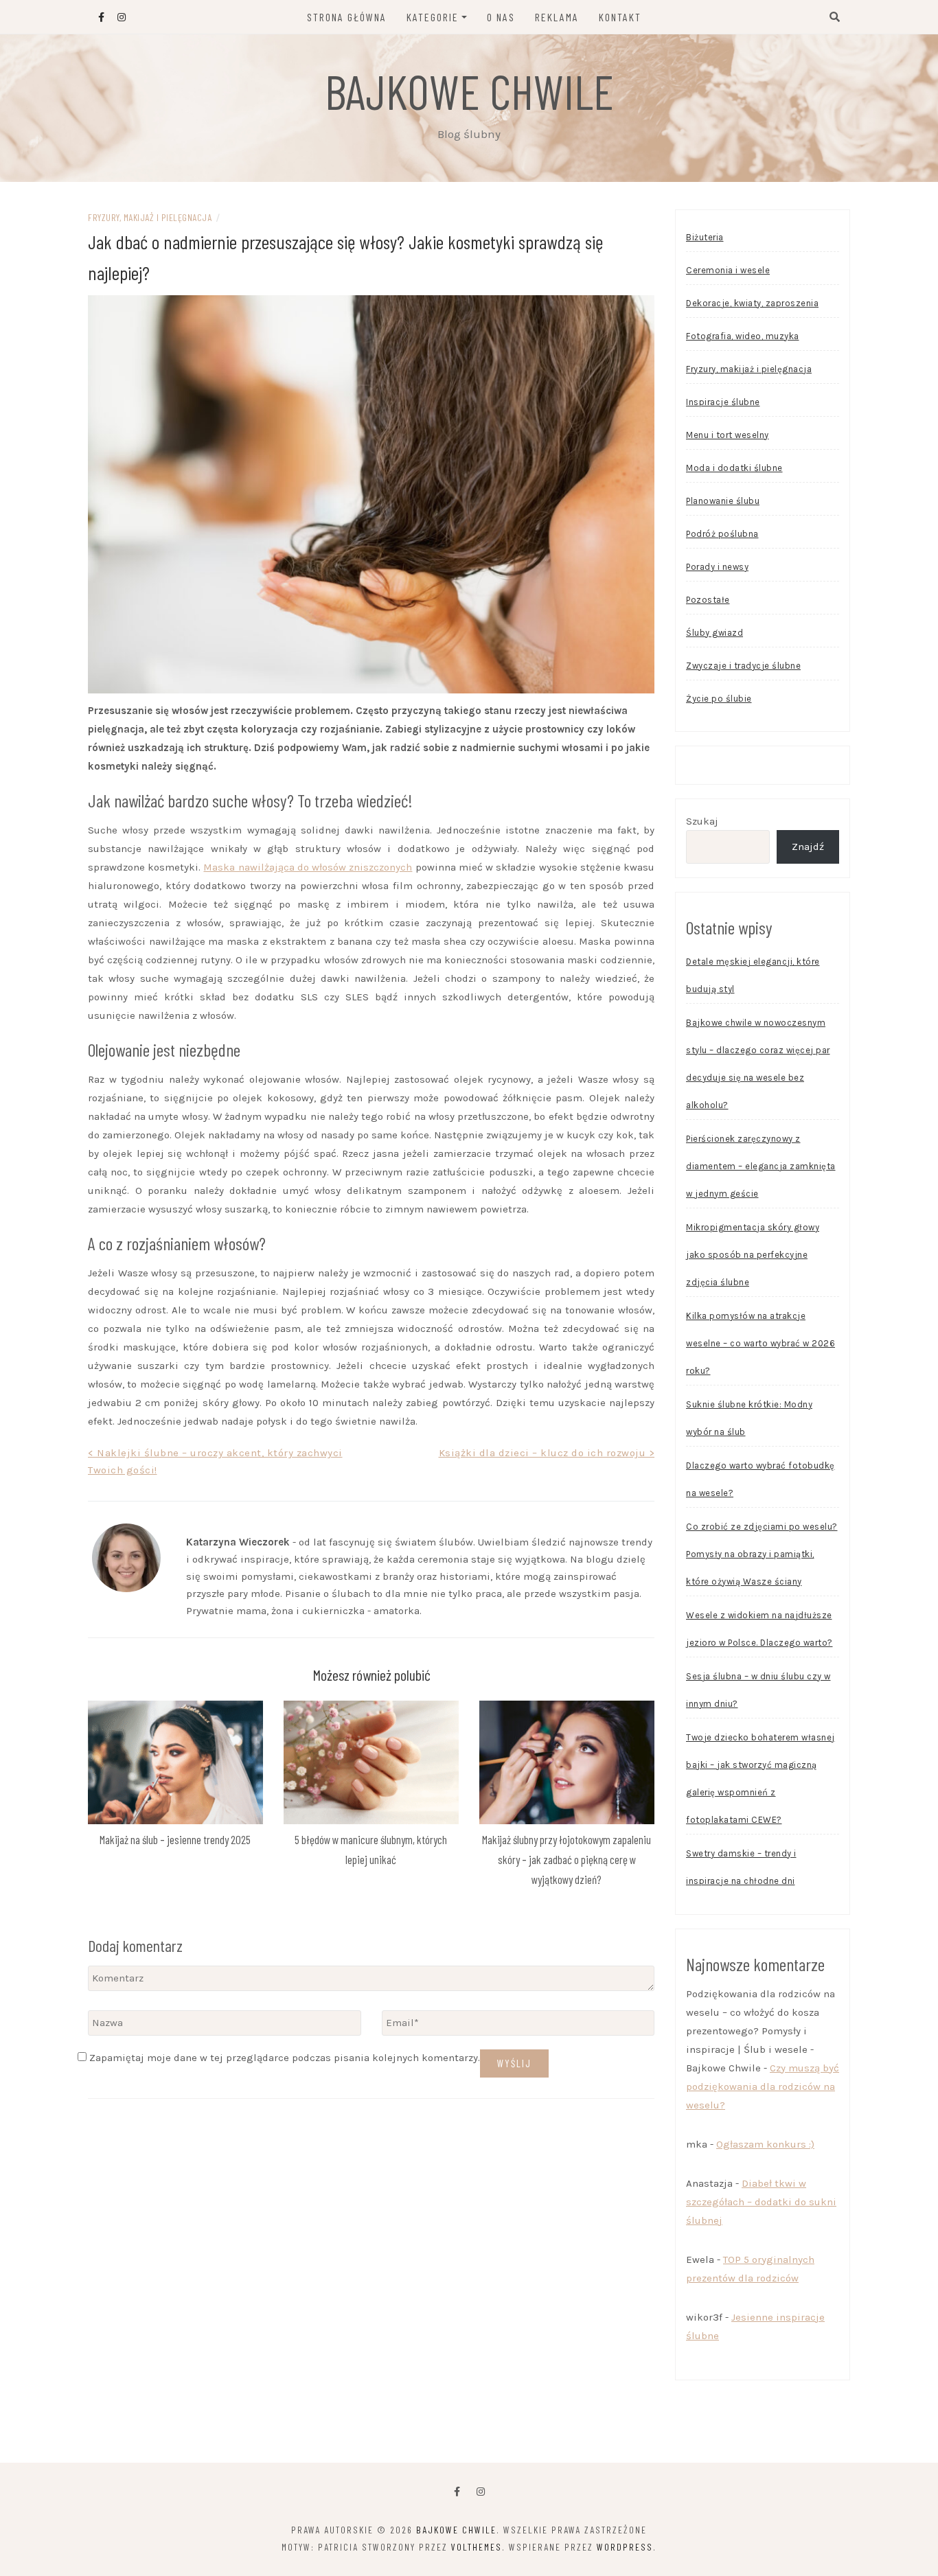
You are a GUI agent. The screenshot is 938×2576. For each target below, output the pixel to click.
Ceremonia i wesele (728, 270)
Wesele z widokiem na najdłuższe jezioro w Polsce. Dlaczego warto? (759, 1629)
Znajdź (808, 847)
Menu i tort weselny (728, 435)
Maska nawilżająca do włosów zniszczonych (308, 867)
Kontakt (620, 17)
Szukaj (702, 821)
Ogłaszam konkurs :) (765, 2144)
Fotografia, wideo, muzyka (743, 336)
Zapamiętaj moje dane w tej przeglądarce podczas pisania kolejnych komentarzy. (285, 2058)
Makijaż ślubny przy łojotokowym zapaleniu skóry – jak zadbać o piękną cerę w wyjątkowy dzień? (567, 1859)
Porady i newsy (717, 567)
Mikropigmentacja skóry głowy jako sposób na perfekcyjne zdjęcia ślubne (753, 1255)
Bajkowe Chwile (469, 91)
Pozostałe (708, 600)
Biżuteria (705, 237)
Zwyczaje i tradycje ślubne (743, 666)
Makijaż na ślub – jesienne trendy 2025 (175, 1839)
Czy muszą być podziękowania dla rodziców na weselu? (763, 2086)
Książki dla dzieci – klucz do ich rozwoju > (547, 1453)
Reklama (557, 17)
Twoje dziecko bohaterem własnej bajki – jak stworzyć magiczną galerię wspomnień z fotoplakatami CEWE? (760, 1779)
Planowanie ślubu (723, 501)
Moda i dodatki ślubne (734, 468)
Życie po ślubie (719, 699)
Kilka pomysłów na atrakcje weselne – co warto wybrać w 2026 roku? (760, 1343)
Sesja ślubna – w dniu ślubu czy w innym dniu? (758, 1690)
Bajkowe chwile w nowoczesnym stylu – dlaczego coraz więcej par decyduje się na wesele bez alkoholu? (758, 1064)
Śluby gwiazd (714, 633)
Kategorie (433, 17)
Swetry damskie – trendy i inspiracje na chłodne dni (741, 1867)
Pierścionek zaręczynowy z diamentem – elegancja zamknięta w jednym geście (761, 1166)
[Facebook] (457, 2492)
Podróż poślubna (722, 534)
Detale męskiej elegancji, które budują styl (753, 975)
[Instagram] (481, 2492)
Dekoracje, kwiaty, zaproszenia (752, 303)
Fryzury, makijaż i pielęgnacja (150, 217)
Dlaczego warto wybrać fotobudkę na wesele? (760, 1479)
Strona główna (347, 17)
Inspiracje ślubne (723, 402)
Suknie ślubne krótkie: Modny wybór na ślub (749, 1418)
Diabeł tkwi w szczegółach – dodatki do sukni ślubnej (761, 2202)
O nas (501, 17)
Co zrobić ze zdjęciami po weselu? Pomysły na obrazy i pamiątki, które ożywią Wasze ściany (762, 1554)
